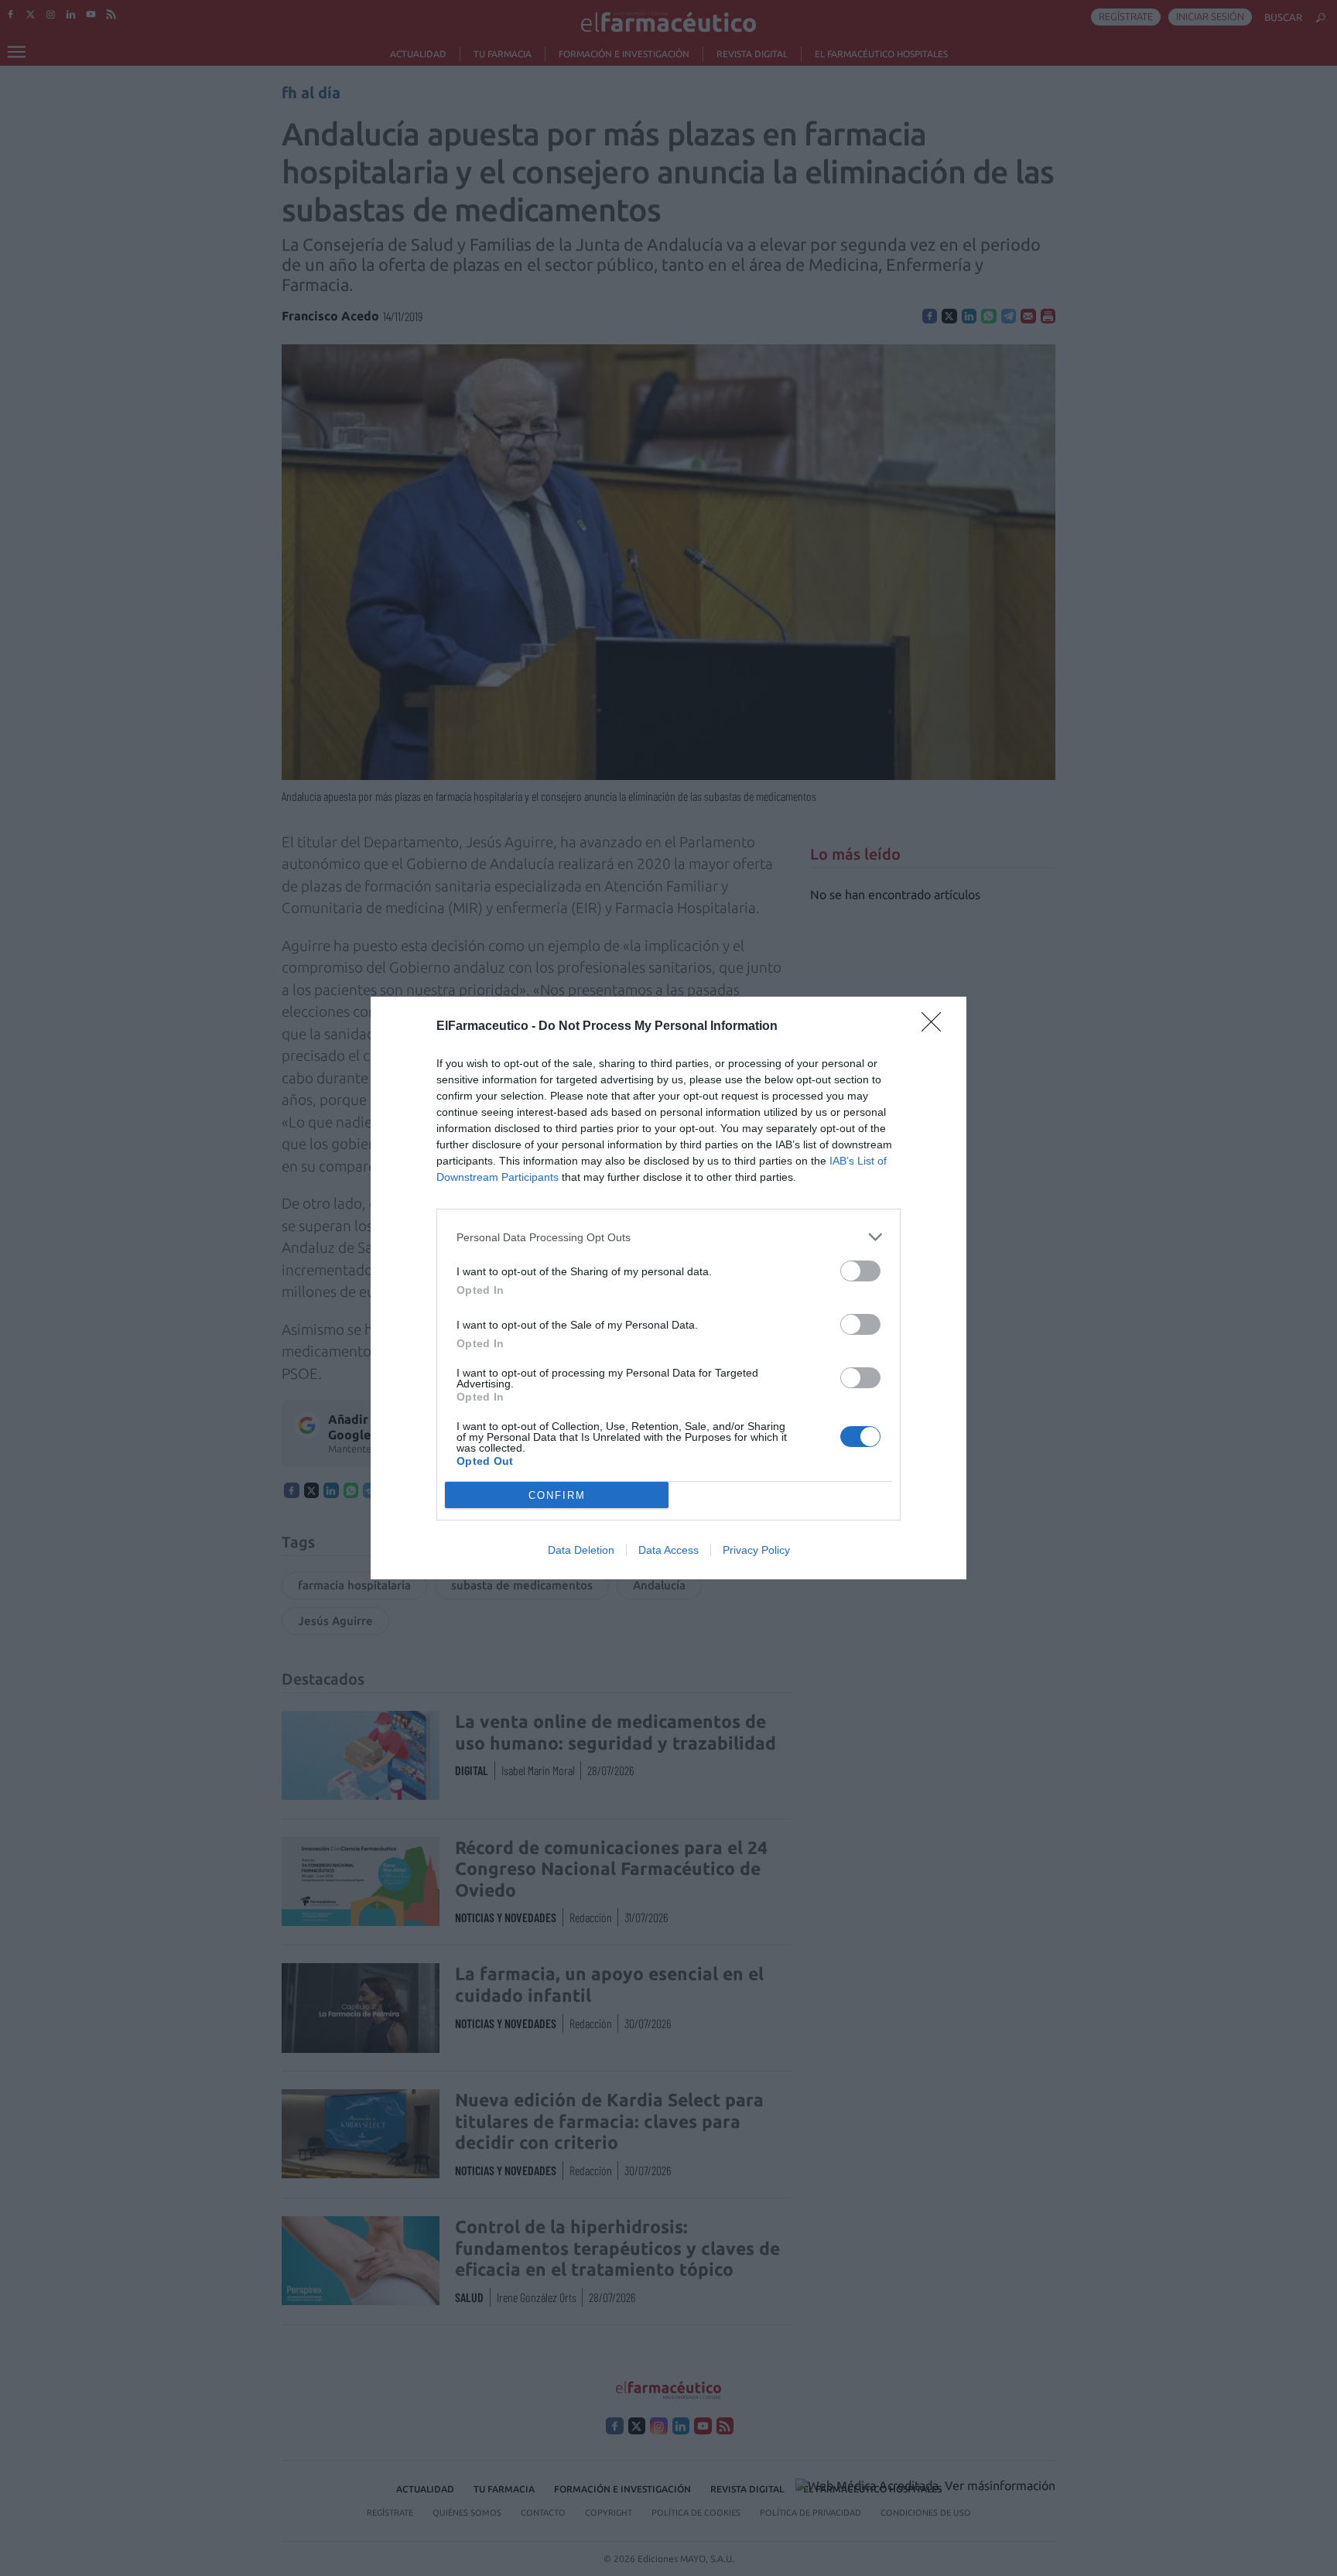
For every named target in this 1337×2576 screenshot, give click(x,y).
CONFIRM (557, 1495)
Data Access (668, 1550)
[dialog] (668, 1288)
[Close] (936, 1027)
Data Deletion (581, 1550)
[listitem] (668, 1237)
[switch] (860, 1271)
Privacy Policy (756, 1550)
